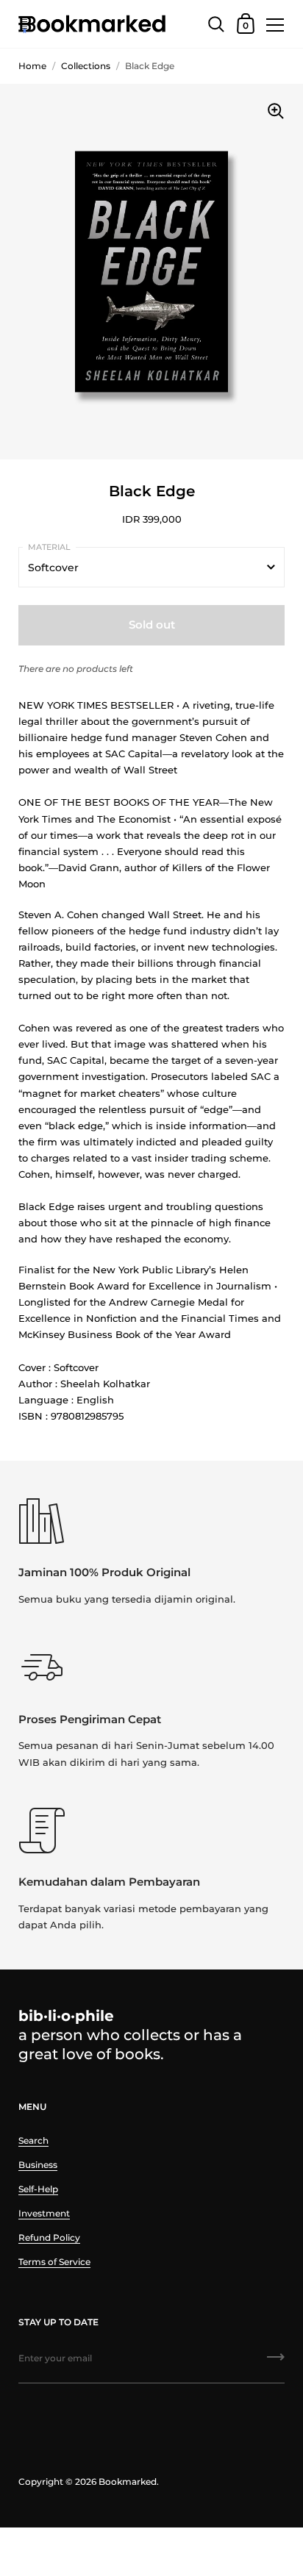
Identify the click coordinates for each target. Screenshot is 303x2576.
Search (33, 2140)
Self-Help (38, 2189)
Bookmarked (128, 2482)
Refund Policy (49, 2237)
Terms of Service (54, 2262)
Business (38, 2165)
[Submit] (276, 2362)
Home (32, 66)
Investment (44, 2213)
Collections (86, 66)
